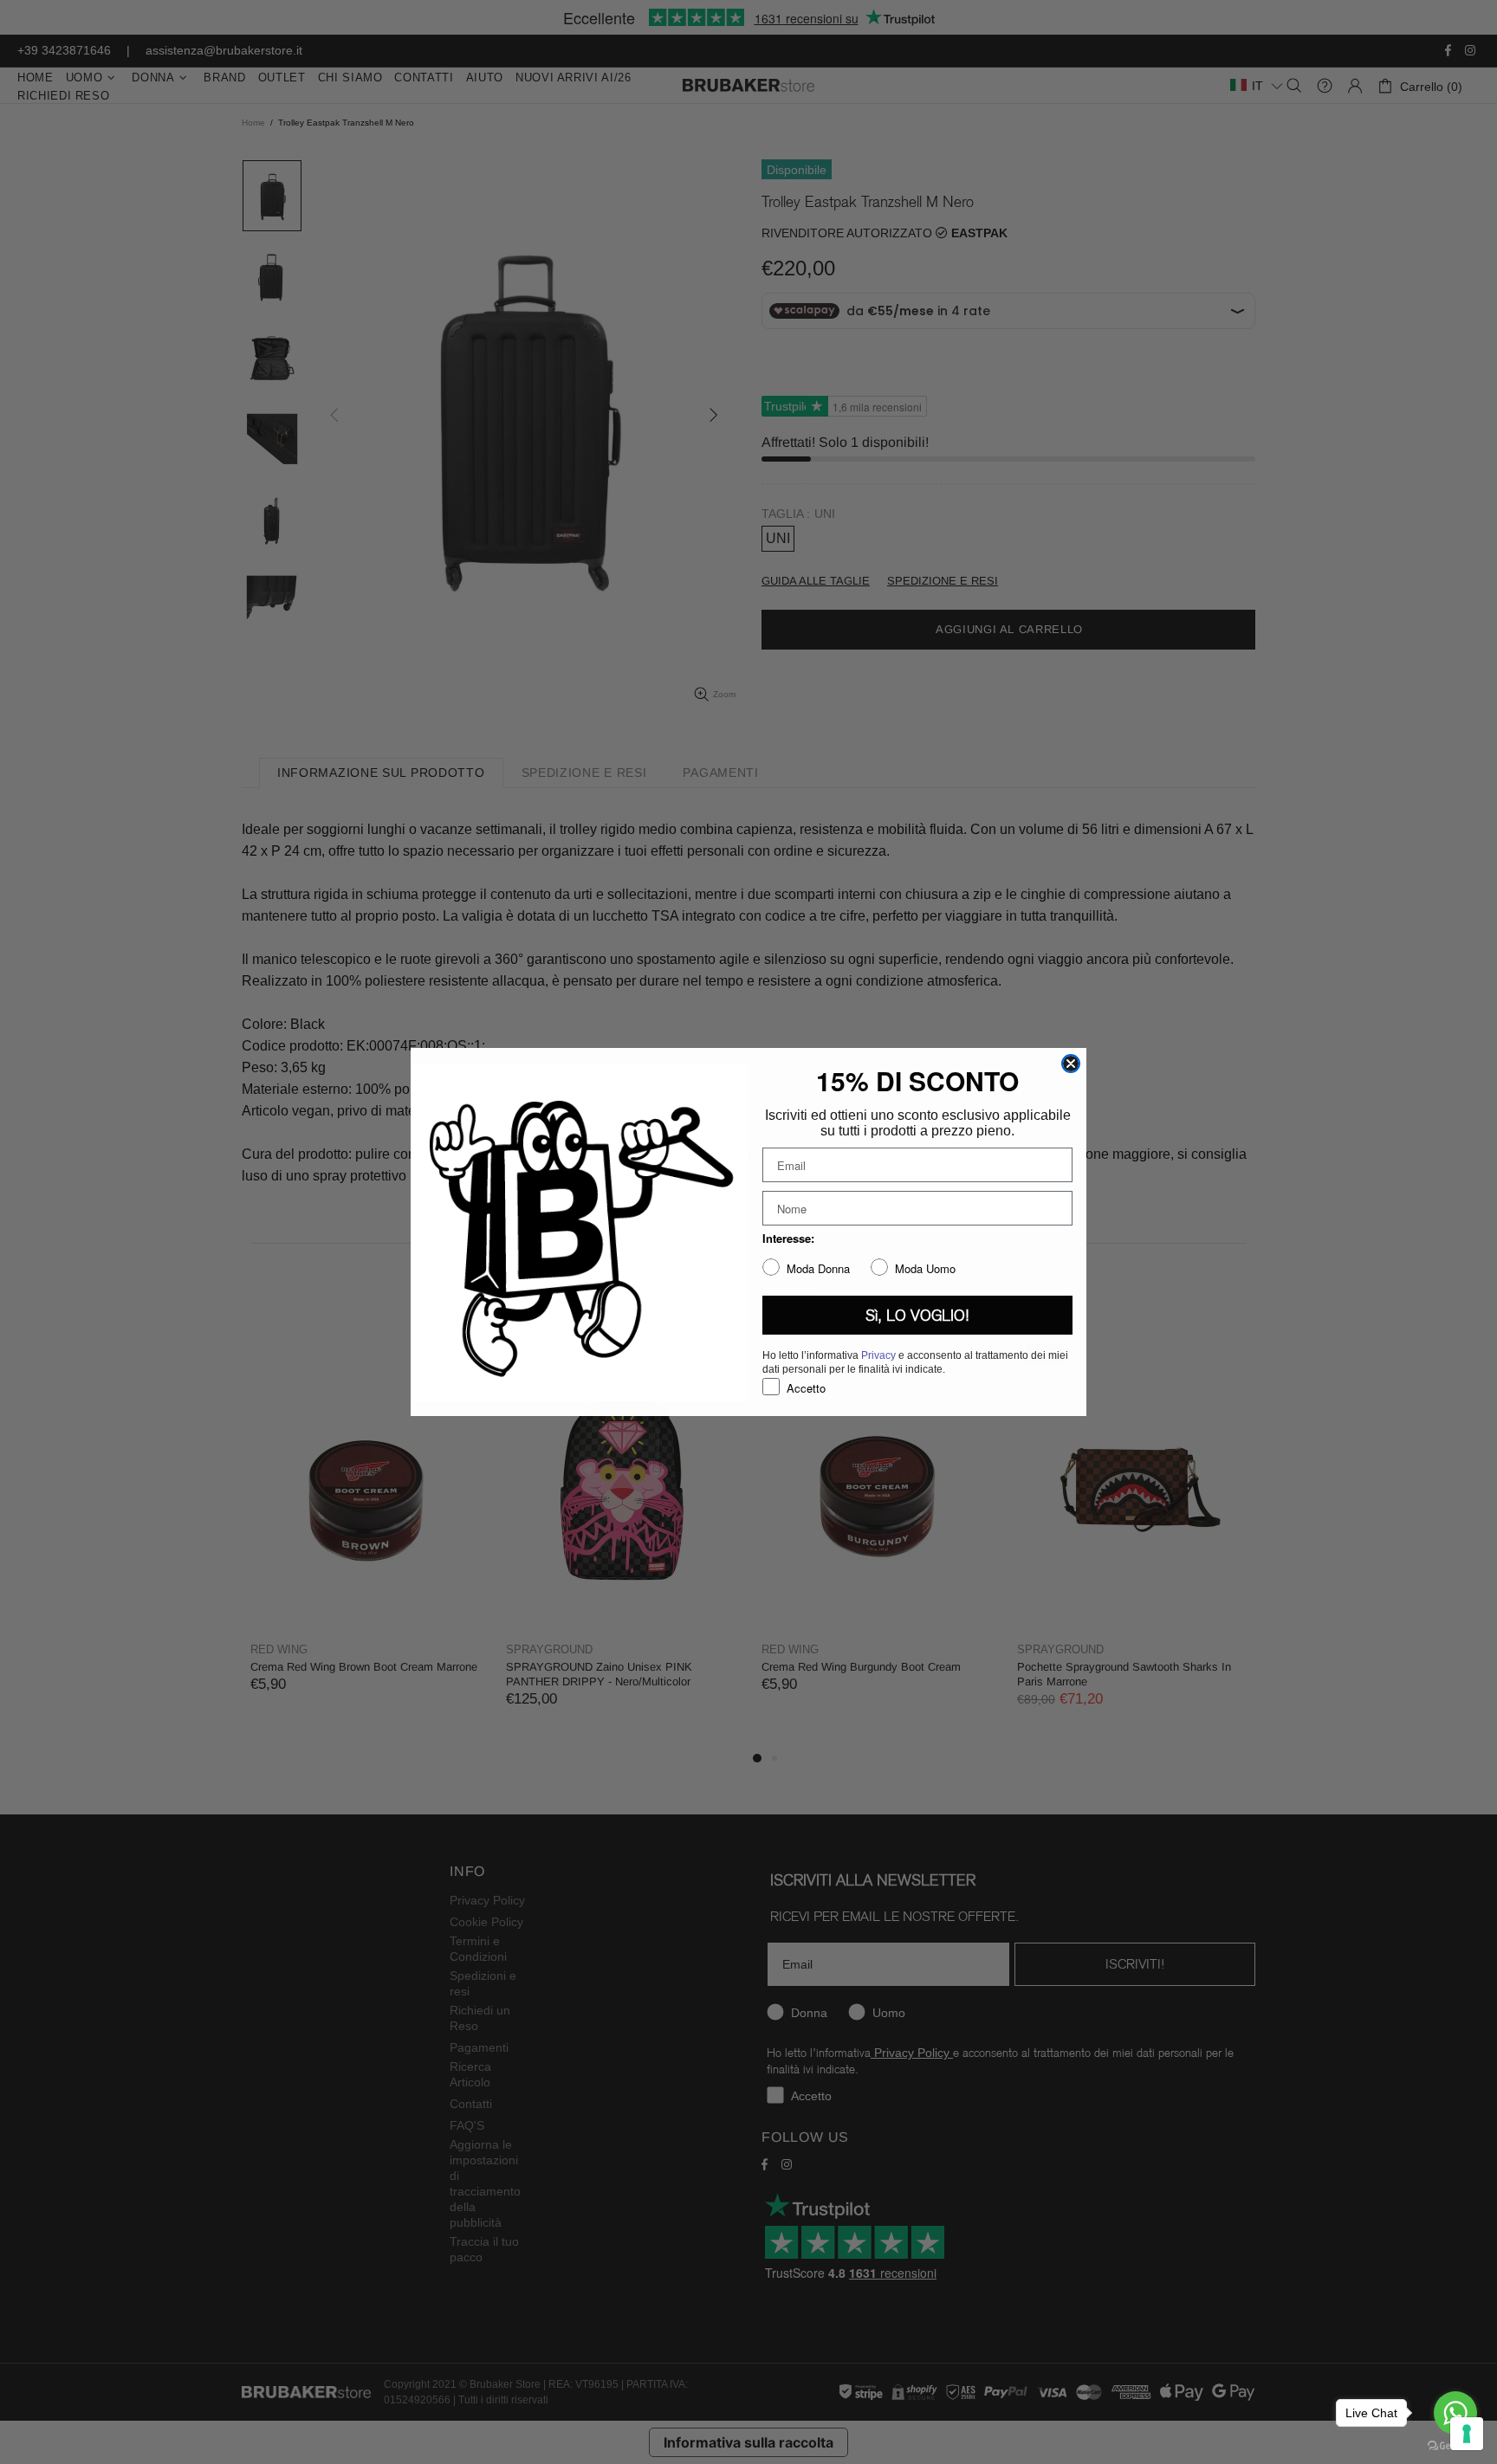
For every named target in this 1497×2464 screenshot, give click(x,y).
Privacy (878, 1355)
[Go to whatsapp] (1455, 2413)
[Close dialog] (1071, 1064)
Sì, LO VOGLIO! (917, 1316)
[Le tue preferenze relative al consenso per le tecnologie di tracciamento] (1467, 2434)
